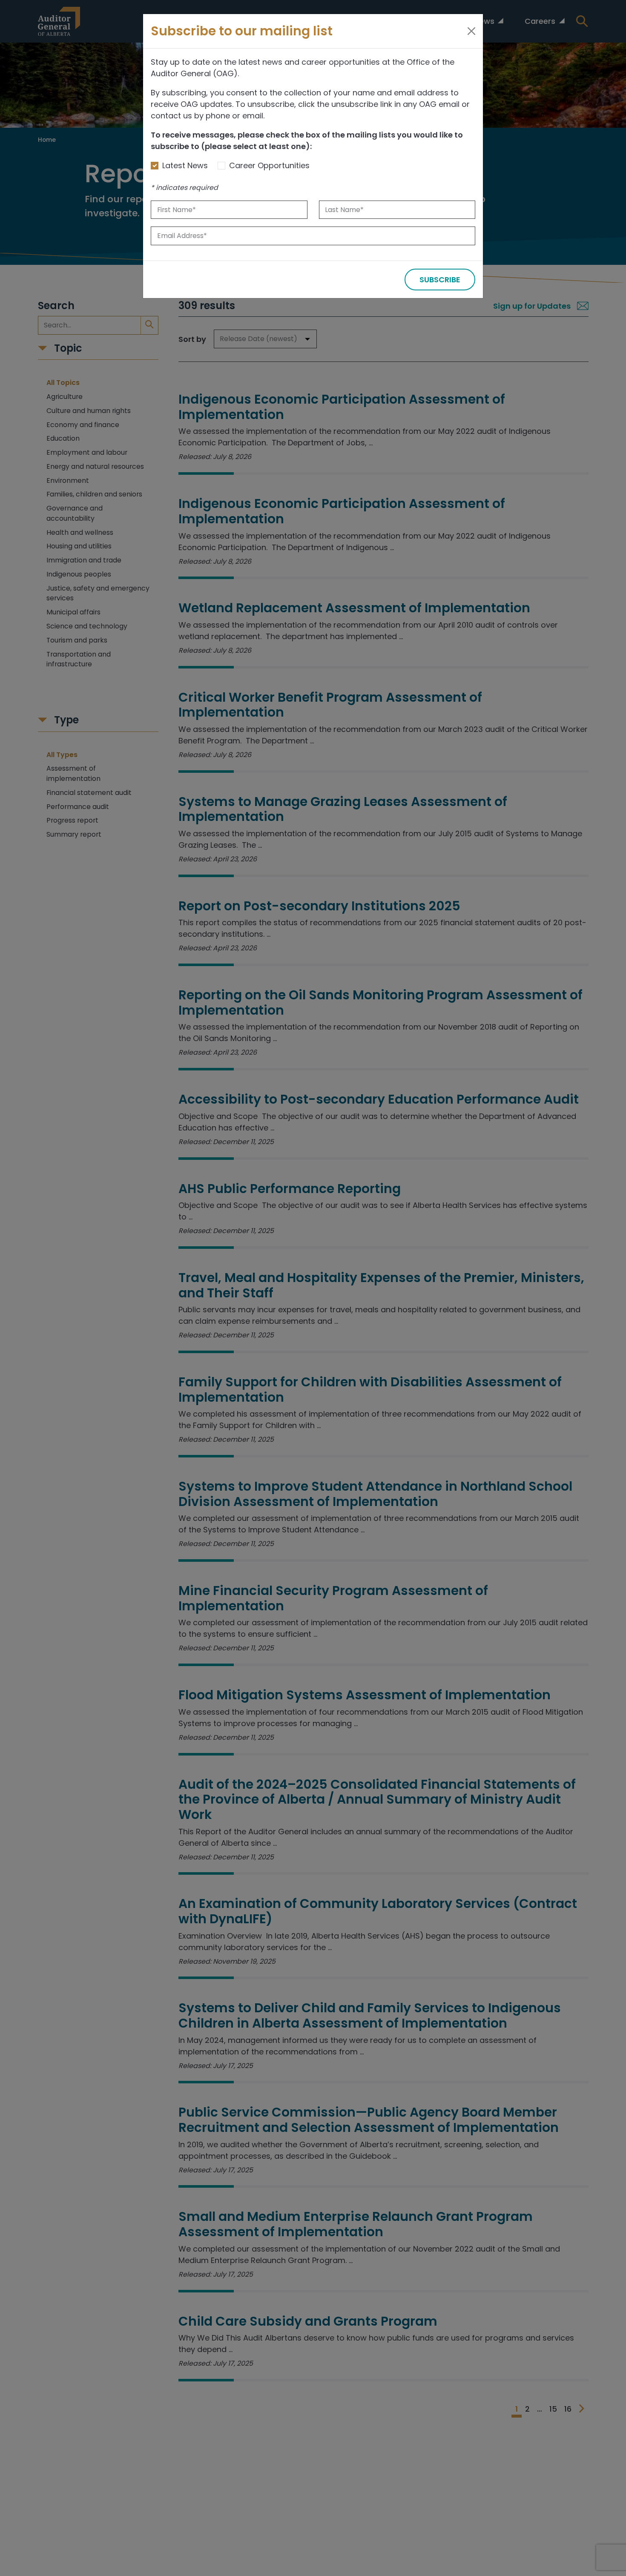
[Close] (471, 31)
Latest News (185, 165)
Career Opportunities (269, 165)
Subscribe (440, 280)
